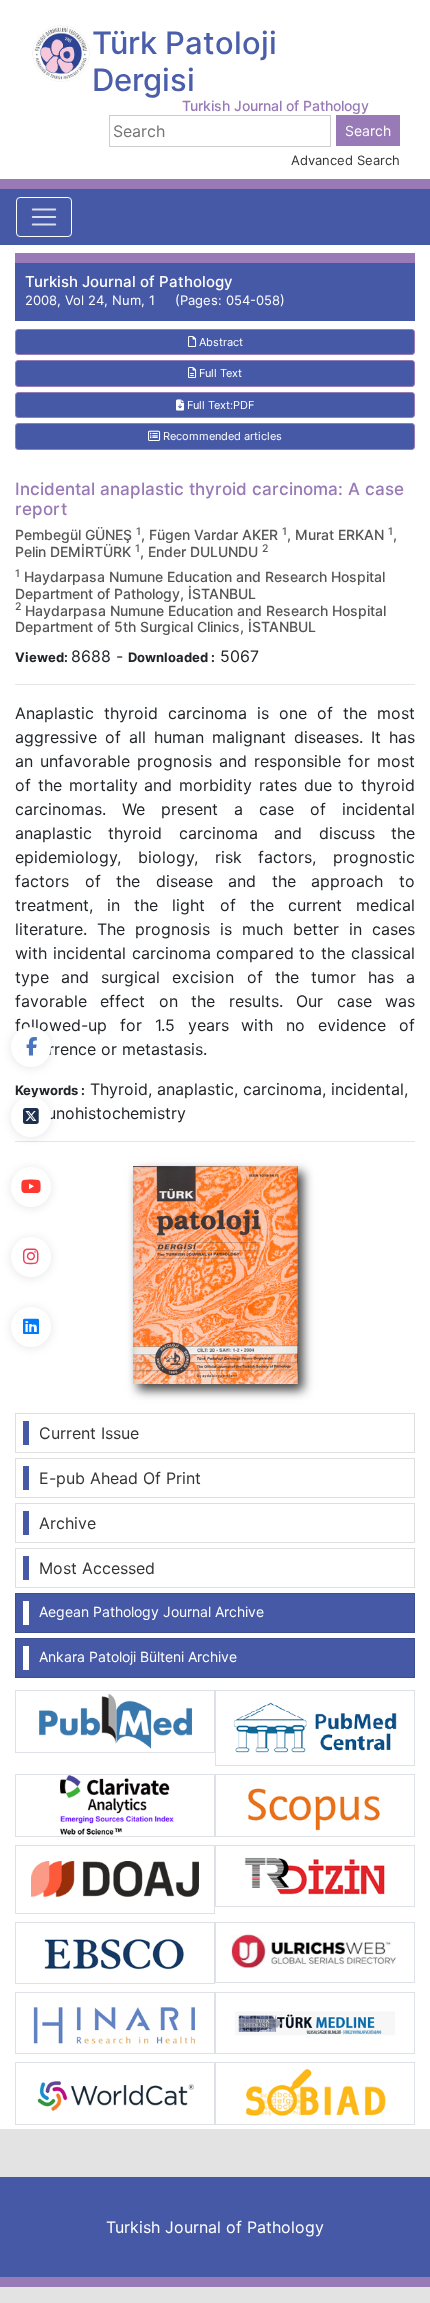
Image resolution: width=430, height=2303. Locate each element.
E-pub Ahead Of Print (120, 1478)
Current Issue (89, 1433)
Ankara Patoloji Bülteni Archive (138, 1656)
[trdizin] (315, 1874)
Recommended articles (221, 436)
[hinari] (115, 2022)
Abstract (219, 342)
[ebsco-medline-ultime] (115, 1951)
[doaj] (115, 1878)
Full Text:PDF (219, 405)
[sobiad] (315, 2092)
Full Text (219, 373)
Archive (67, 1523)
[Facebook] (31, 1047)
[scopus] (315, 1804)
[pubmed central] (315, 1727)
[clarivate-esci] (115, 1804)
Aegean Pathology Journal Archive (151, 1611)
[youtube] (31, 1187)
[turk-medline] (315, 2022)
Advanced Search (345, 160)
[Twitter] (31, 1117)
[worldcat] (115, 2092)
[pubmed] (115, 1720)
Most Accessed (97, 1568)
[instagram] (31, 1257)
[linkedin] (31, 1327)
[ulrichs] (315, 1951)
